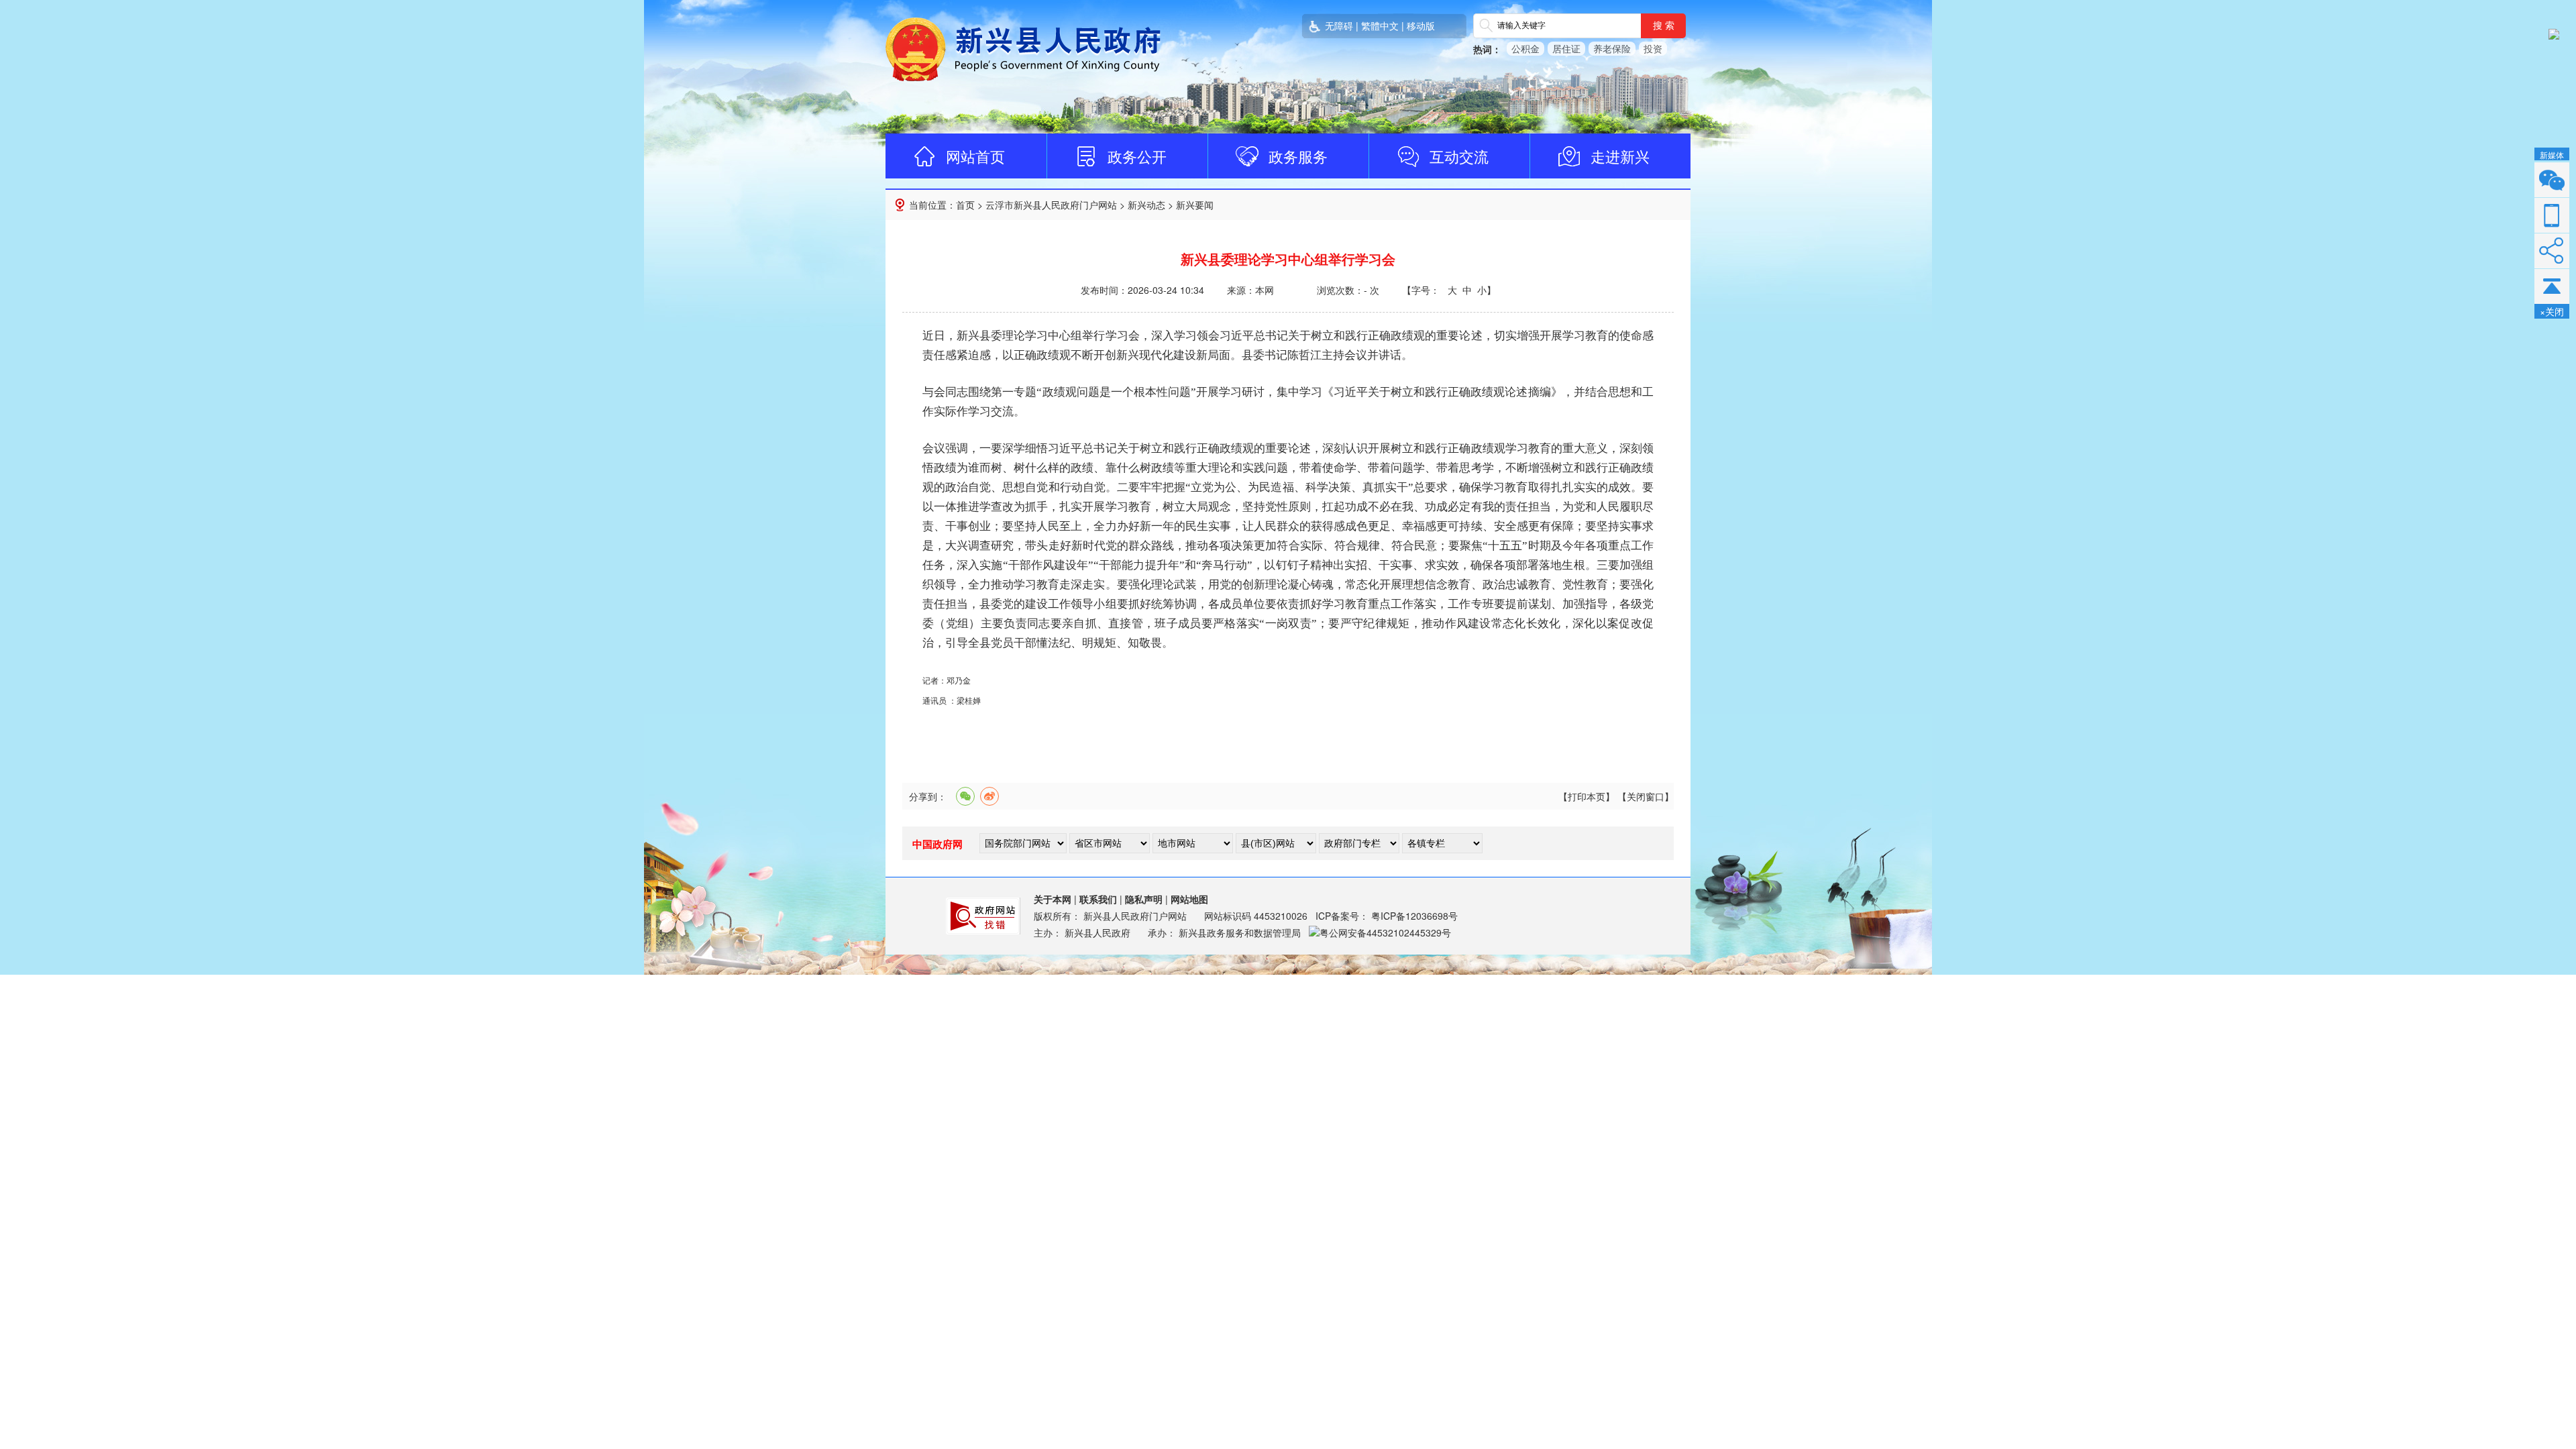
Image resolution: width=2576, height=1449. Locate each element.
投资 (1653, 48)
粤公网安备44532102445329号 (1385, 932)
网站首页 (975, 156)
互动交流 (1459, 156)
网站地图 (1189, 899)
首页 (965, 205)
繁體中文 (1380, 25)
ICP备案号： (1387, 916)
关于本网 (1053, 899)
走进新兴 (1620, 156)
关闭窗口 (1646, 796)
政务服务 (1298, 156)
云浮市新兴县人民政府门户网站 (1051, 205)
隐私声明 (1144, 899)
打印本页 (1587, 796)
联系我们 (1098, 899)
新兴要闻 (1195, 205)
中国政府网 (937, 844)
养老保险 (1612, 48)
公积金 (1525, 48)
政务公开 (1137, 156)
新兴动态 (1146, 205)
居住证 (1566, 48)
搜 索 (1664, 25)
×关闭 (2552, 311)
